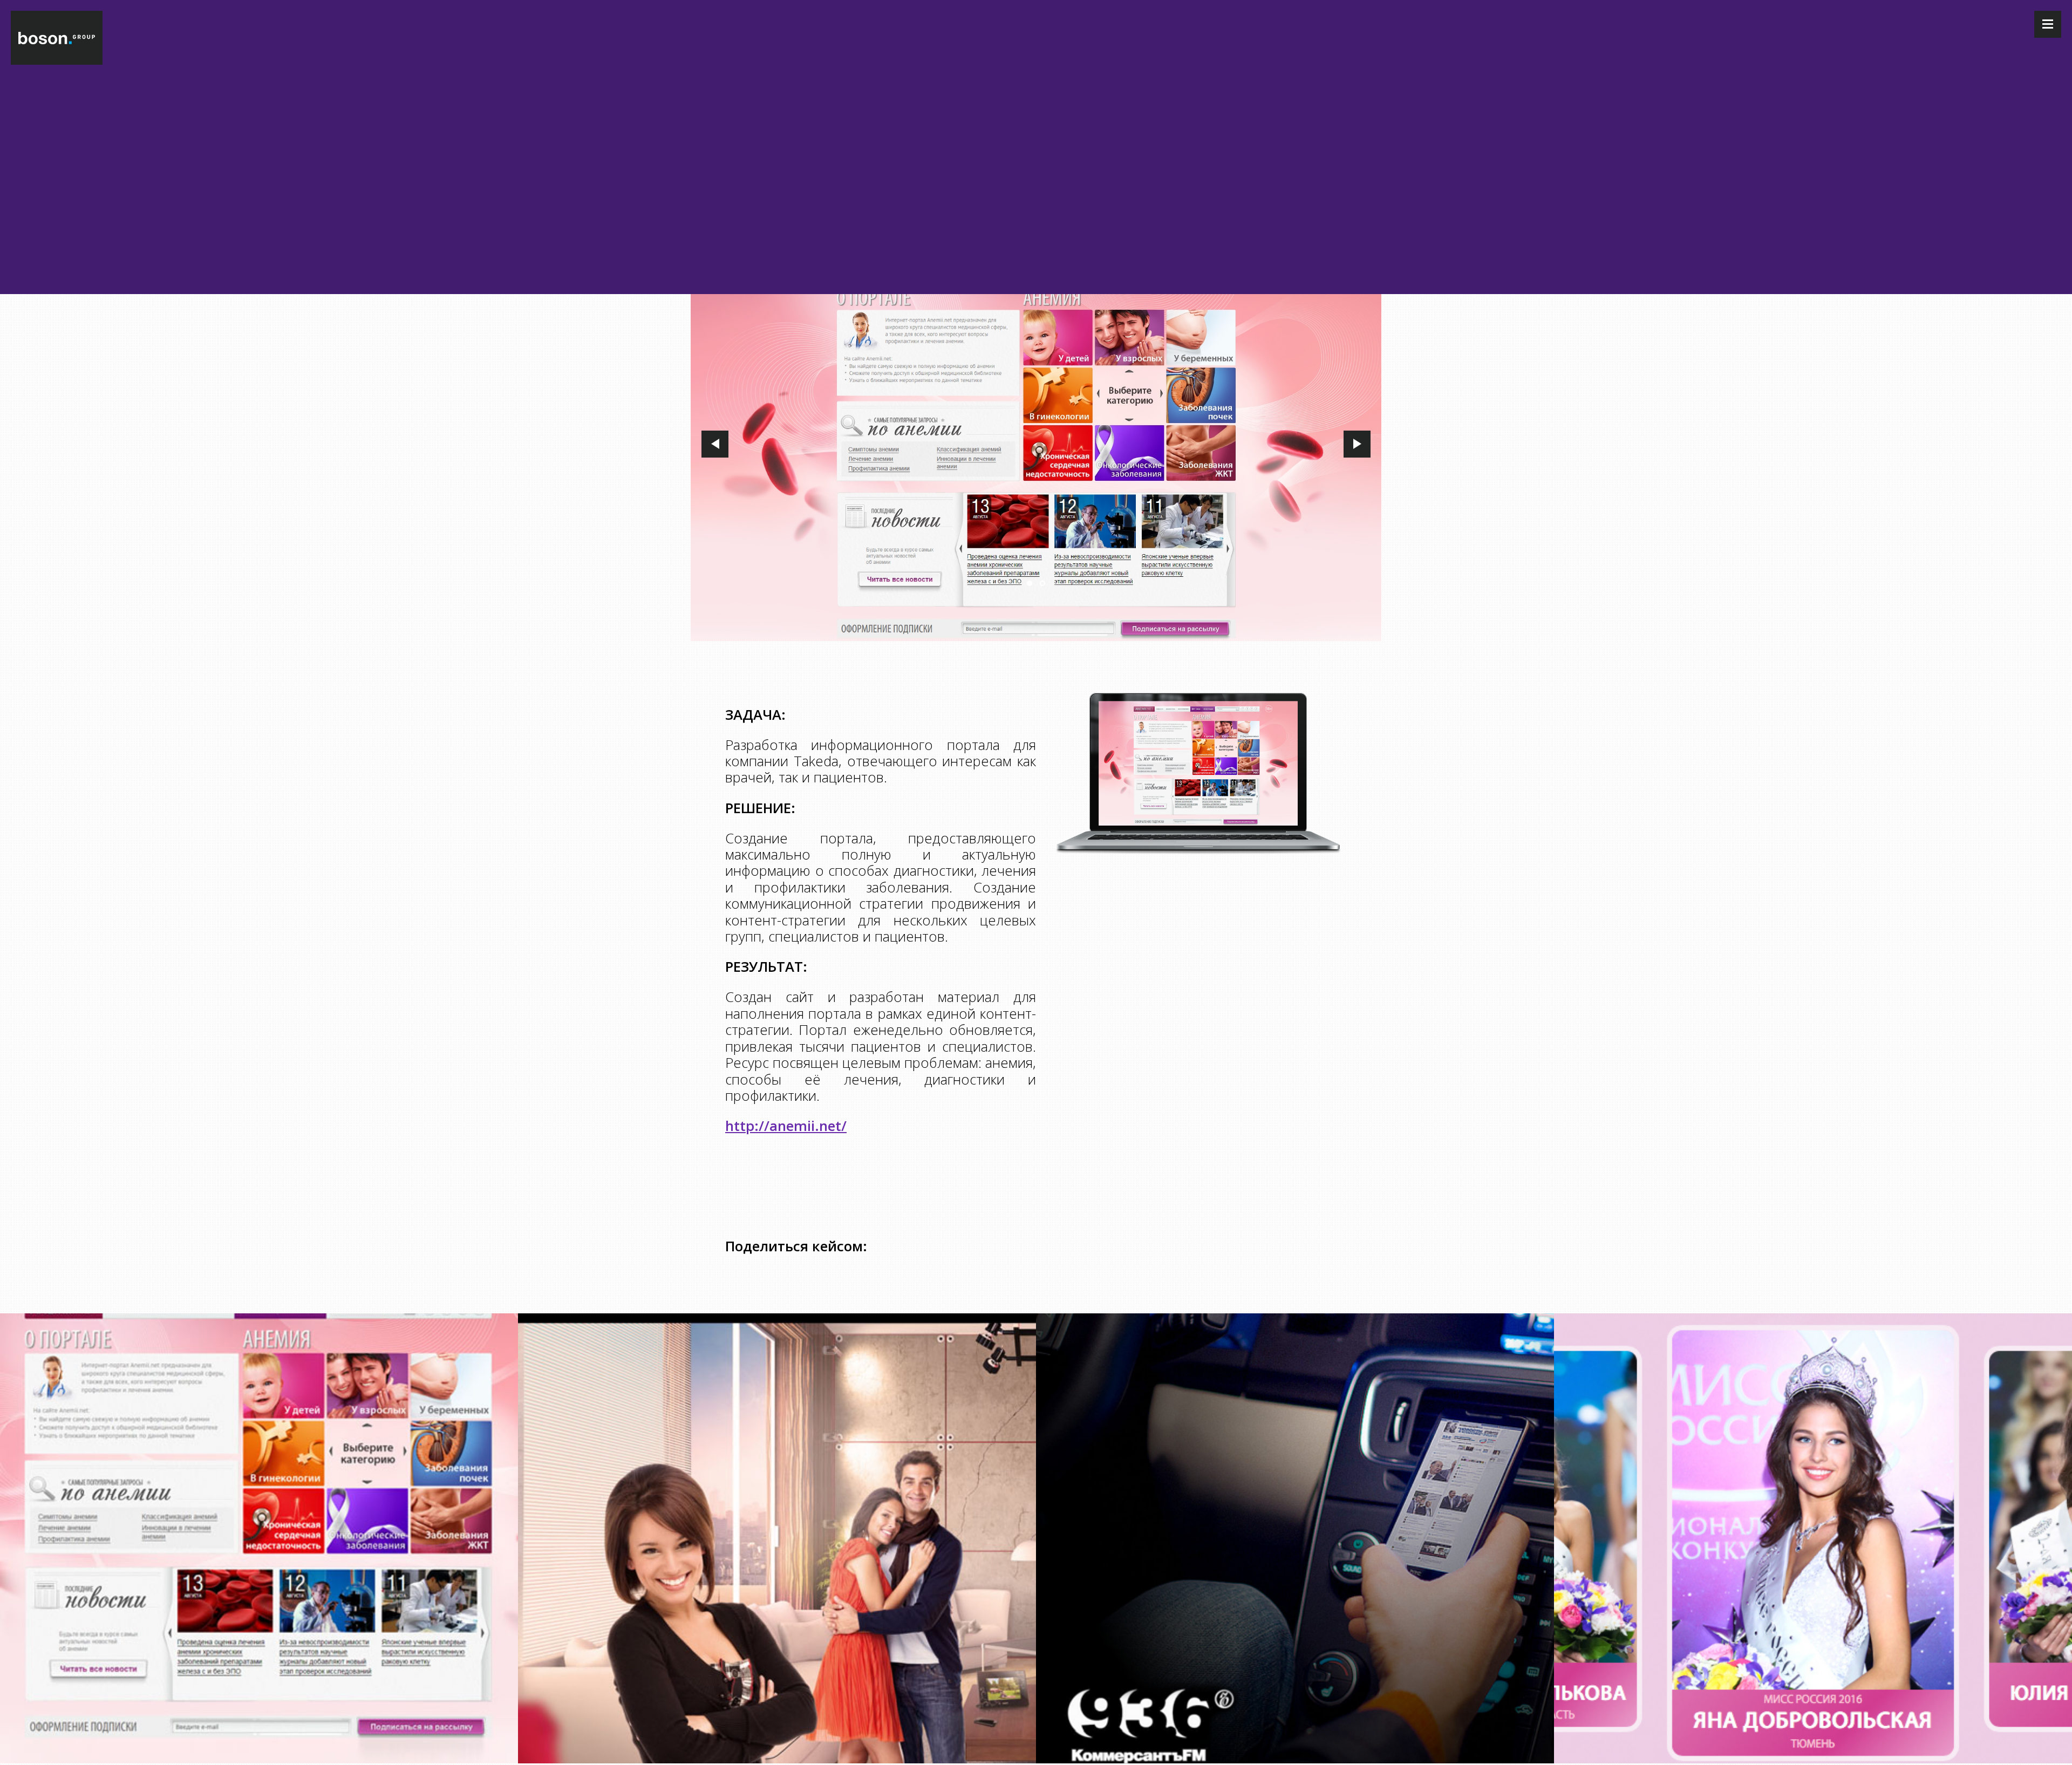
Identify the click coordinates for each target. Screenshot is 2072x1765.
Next (1357, 444)
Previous (715, 444)
